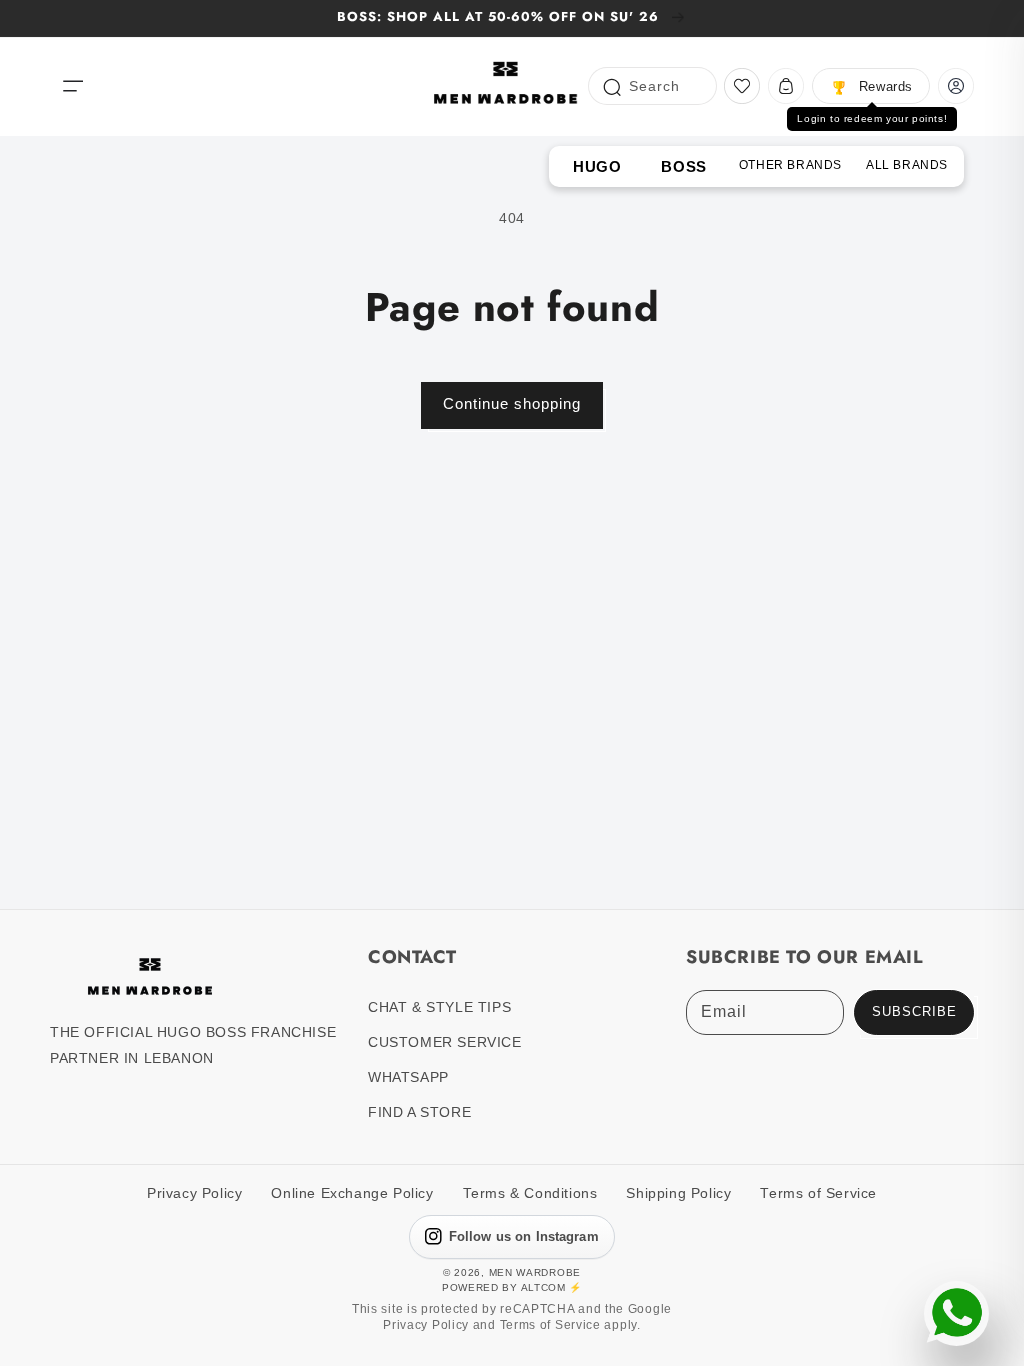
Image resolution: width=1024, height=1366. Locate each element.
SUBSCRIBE (914, 1012)
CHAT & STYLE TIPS (439, 1007)
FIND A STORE (419, 1112)
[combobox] (652, 86)
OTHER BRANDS (790, 165)
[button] (73, 86)
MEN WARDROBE (535, 1272)
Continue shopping (512, 403)
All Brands (907, 165)
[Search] (611, 85)
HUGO (597, 166)
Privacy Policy (194, 1193)
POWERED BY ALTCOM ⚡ (512, 1287)
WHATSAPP (408, 1077)
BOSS (683, 166)
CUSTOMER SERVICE (445, 1042)
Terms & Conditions (530, 1193)
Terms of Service (818, 1193)
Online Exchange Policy (352, 1193)
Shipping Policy (678, 1193)
